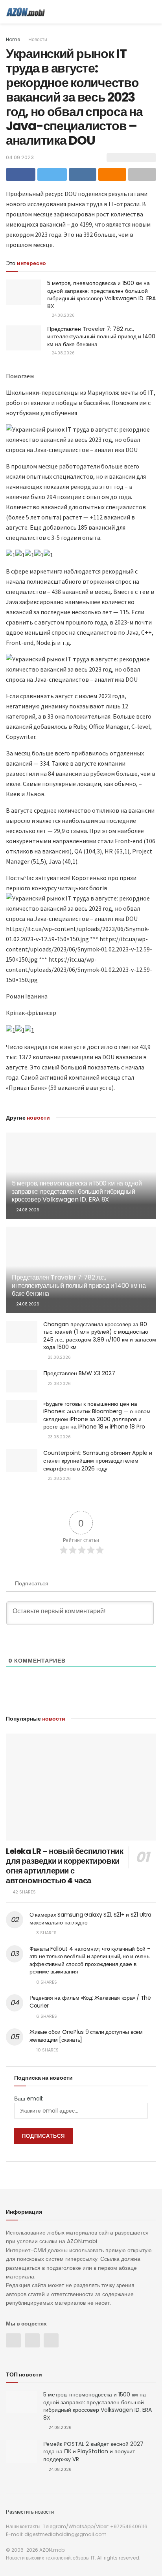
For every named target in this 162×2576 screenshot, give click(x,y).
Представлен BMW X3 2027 (79, 1373)
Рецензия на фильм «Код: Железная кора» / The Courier (90, 2002)
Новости (38, 39)
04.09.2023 (20, 157)
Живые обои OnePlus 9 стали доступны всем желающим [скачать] (86, 2036)
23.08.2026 (59, 1357)
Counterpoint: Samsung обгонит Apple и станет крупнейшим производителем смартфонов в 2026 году (98, 1460)
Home (13, 39)
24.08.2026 (63, 315)
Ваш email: (29, 2099)
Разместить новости (30, 2512)
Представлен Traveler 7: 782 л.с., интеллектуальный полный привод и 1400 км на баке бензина (101, 337)
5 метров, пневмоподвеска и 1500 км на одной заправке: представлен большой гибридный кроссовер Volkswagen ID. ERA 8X (101, 295)
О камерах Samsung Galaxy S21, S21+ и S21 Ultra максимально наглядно (90, 1919)
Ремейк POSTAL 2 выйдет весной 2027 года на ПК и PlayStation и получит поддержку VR (93, 2452)
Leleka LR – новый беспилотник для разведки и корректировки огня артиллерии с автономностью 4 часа (64, 1866)
